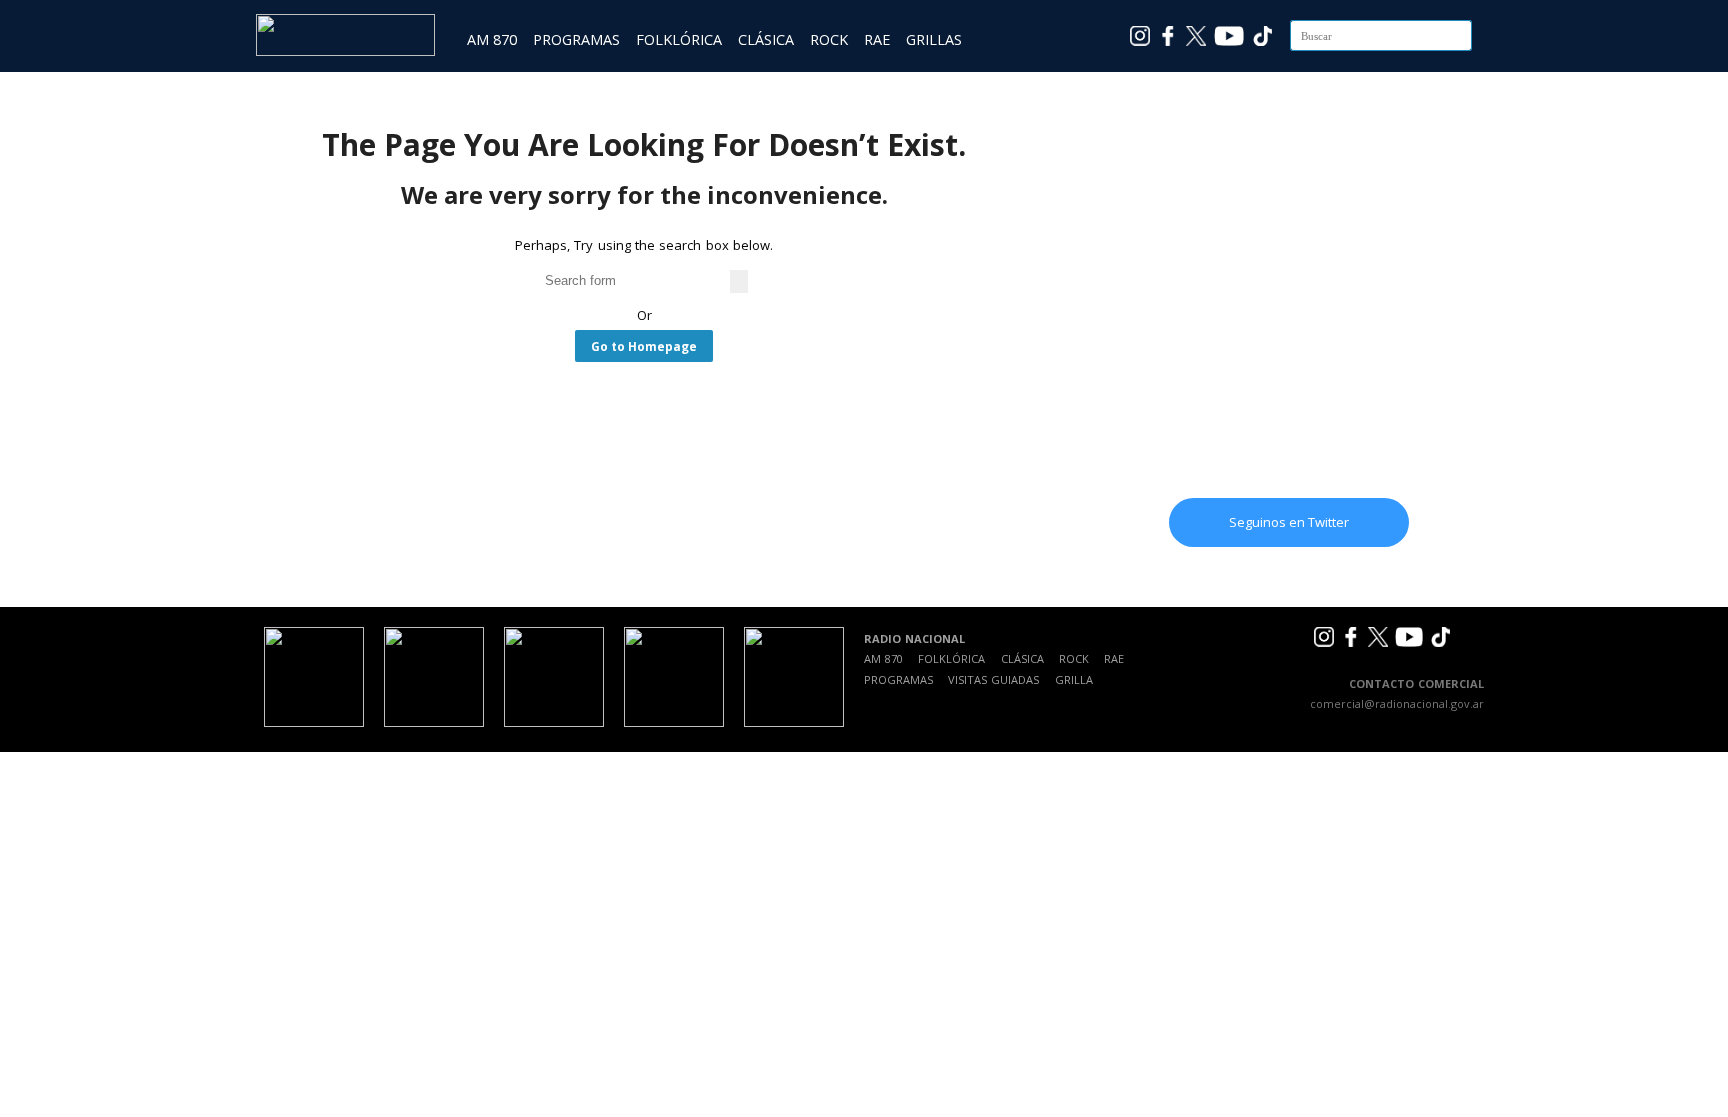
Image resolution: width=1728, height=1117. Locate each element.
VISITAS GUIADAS (993, 679)
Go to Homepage (644, 346)
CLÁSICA (766, 39)
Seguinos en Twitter (1289, 522)
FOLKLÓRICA (679, 39)
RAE (877, 39)
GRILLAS (934, 39)
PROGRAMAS (576, 39)
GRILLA (1074, 679)
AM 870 (492, 39)
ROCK (829, 39)
